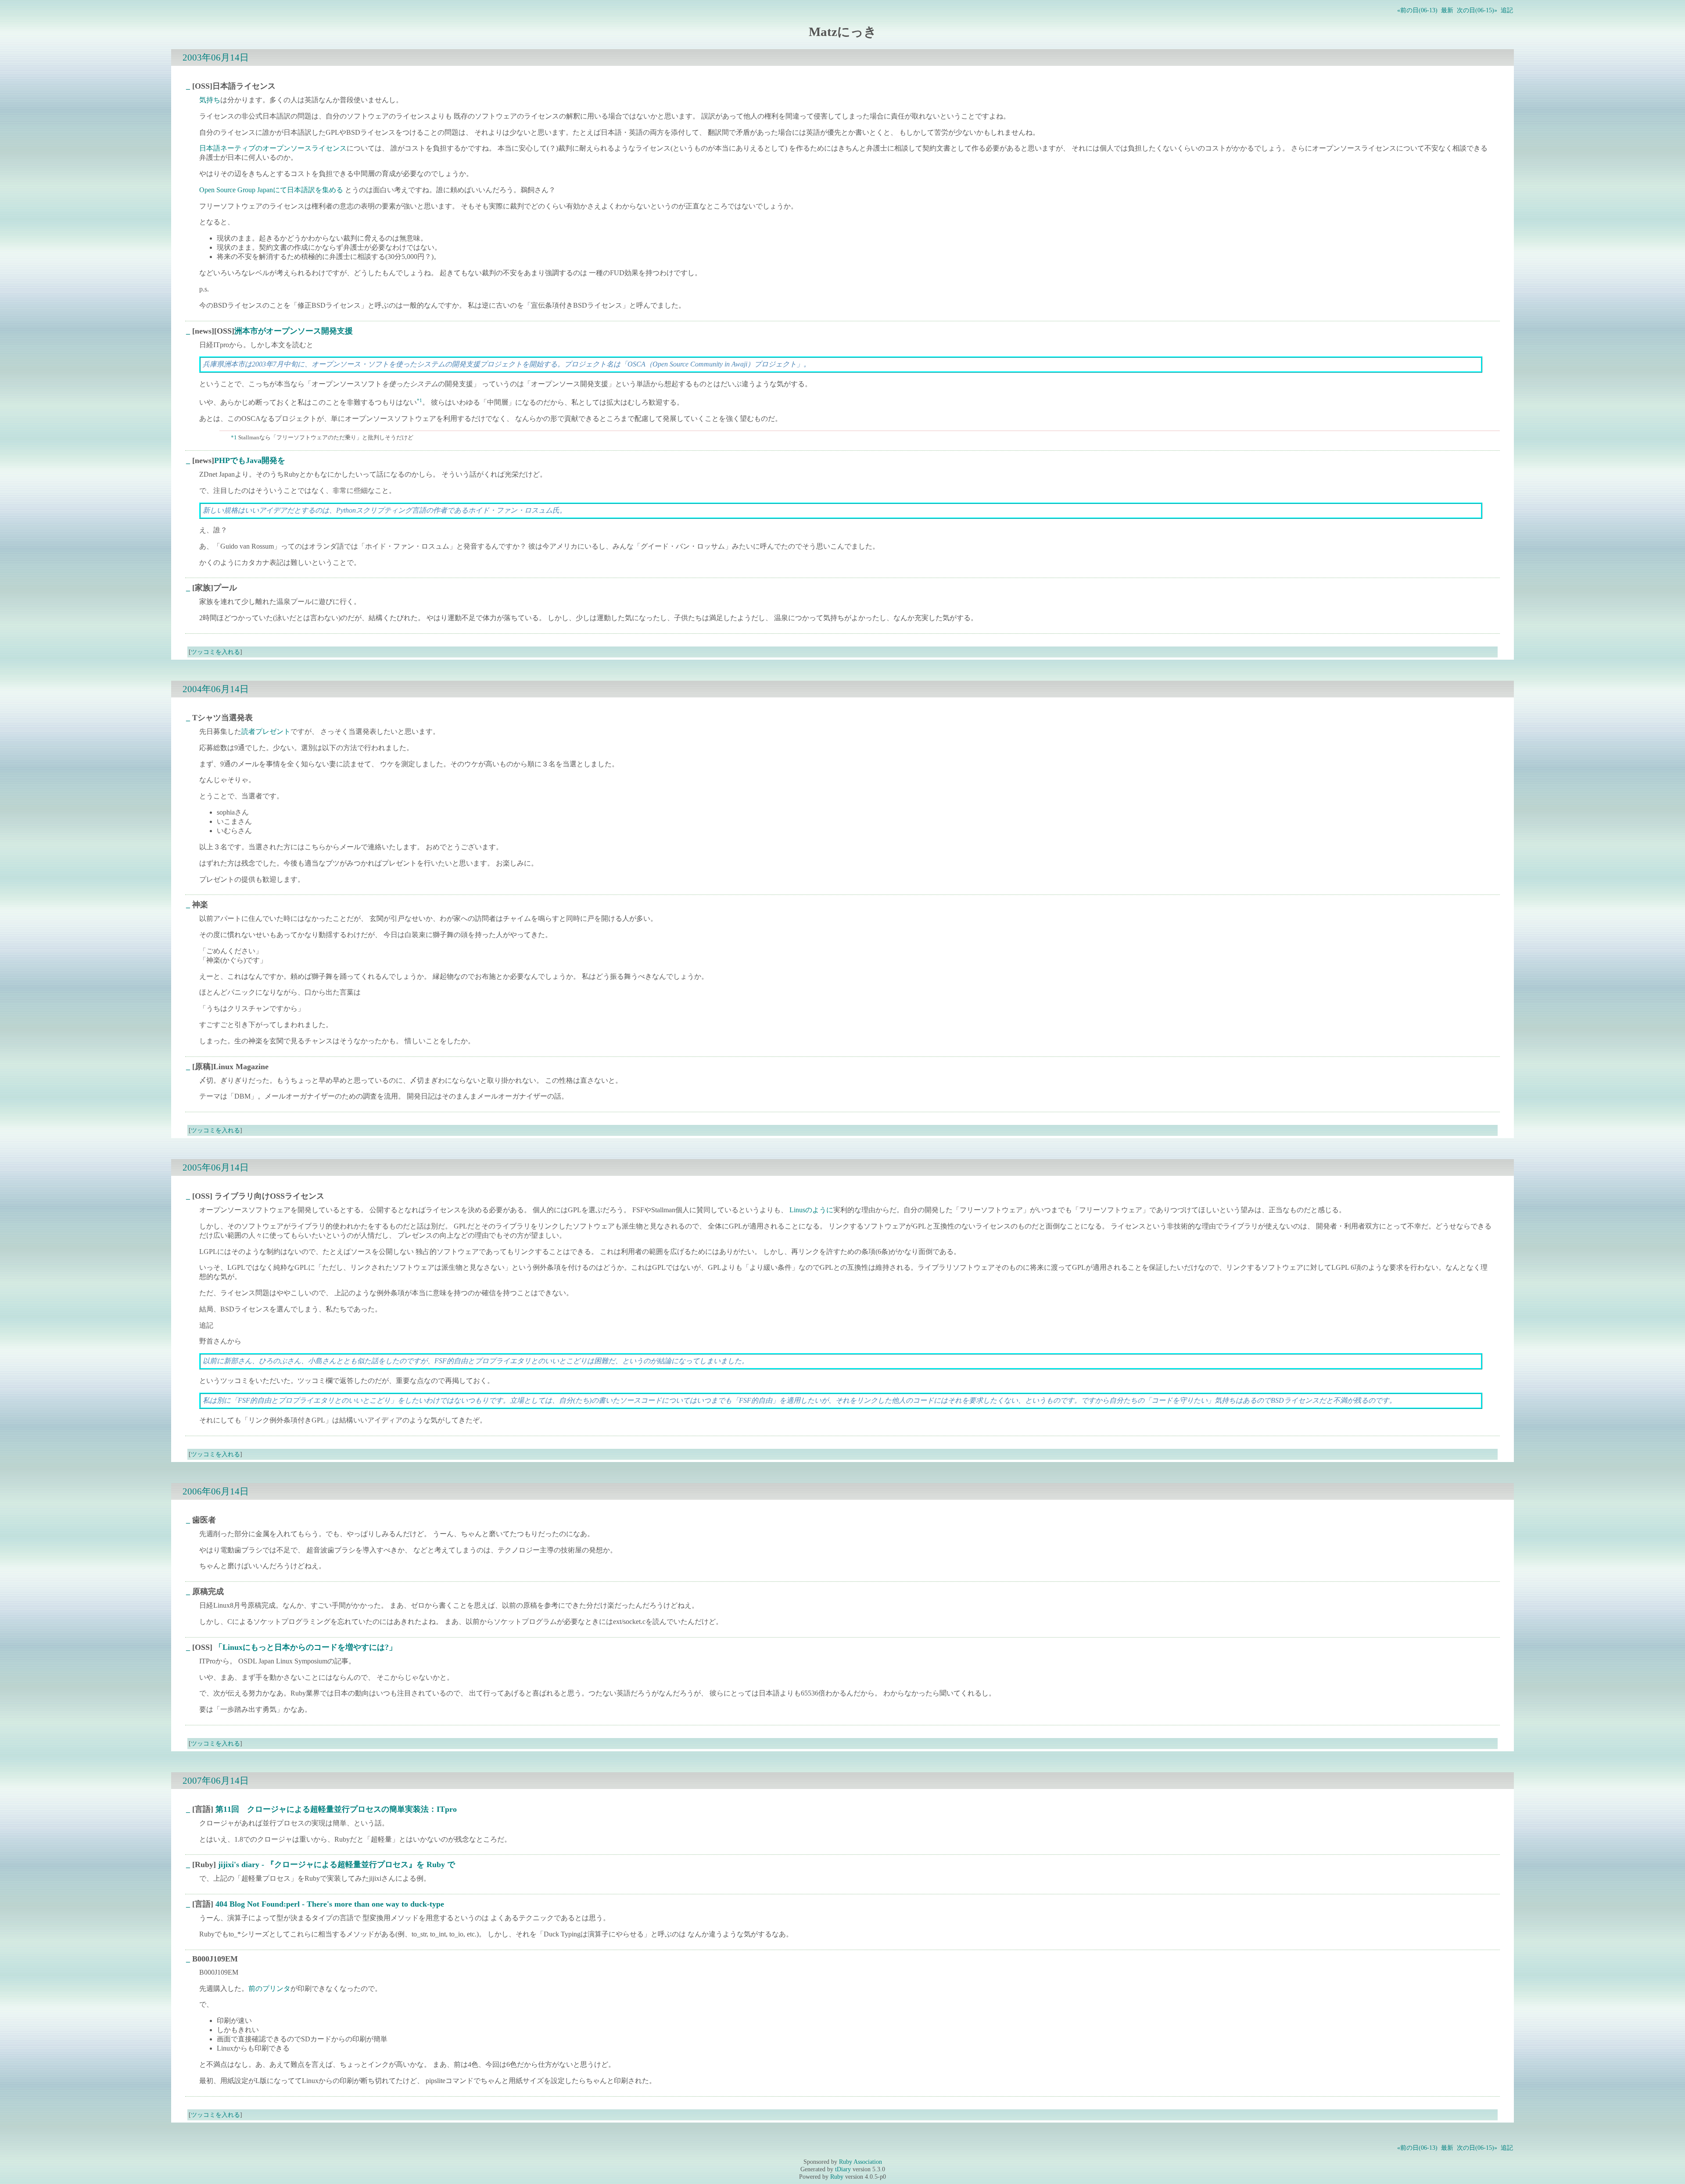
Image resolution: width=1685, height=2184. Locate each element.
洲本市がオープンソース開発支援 (294, 331)
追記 (1507, 10)
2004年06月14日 (216, 689)
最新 (1447, 10)
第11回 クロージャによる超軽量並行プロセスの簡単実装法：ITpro (336, 1809)
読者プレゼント (266, 731)
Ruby (837, 2177)
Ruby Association (860, 2162)
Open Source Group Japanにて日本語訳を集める (271, 190)
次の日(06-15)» (1477, 10)
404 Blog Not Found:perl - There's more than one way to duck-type (330, 1904)
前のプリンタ (269, 1988)
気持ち (210, 100)
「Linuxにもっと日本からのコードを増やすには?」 (306, 1647)
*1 (419, 400)
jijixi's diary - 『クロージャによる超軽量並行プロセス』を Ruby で (337, 1864)
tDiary (843, 2169)
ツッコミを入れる (215, 652)
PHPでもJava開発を (250, 460)
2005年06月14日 (216, 1167)
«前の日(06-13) (1417, 10)
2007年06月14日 (216, 1780)
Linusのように (811, 1210)
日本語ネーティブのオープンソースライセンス (273, 148)
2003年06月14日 (216, 57)
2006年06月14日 (216, 1491)
